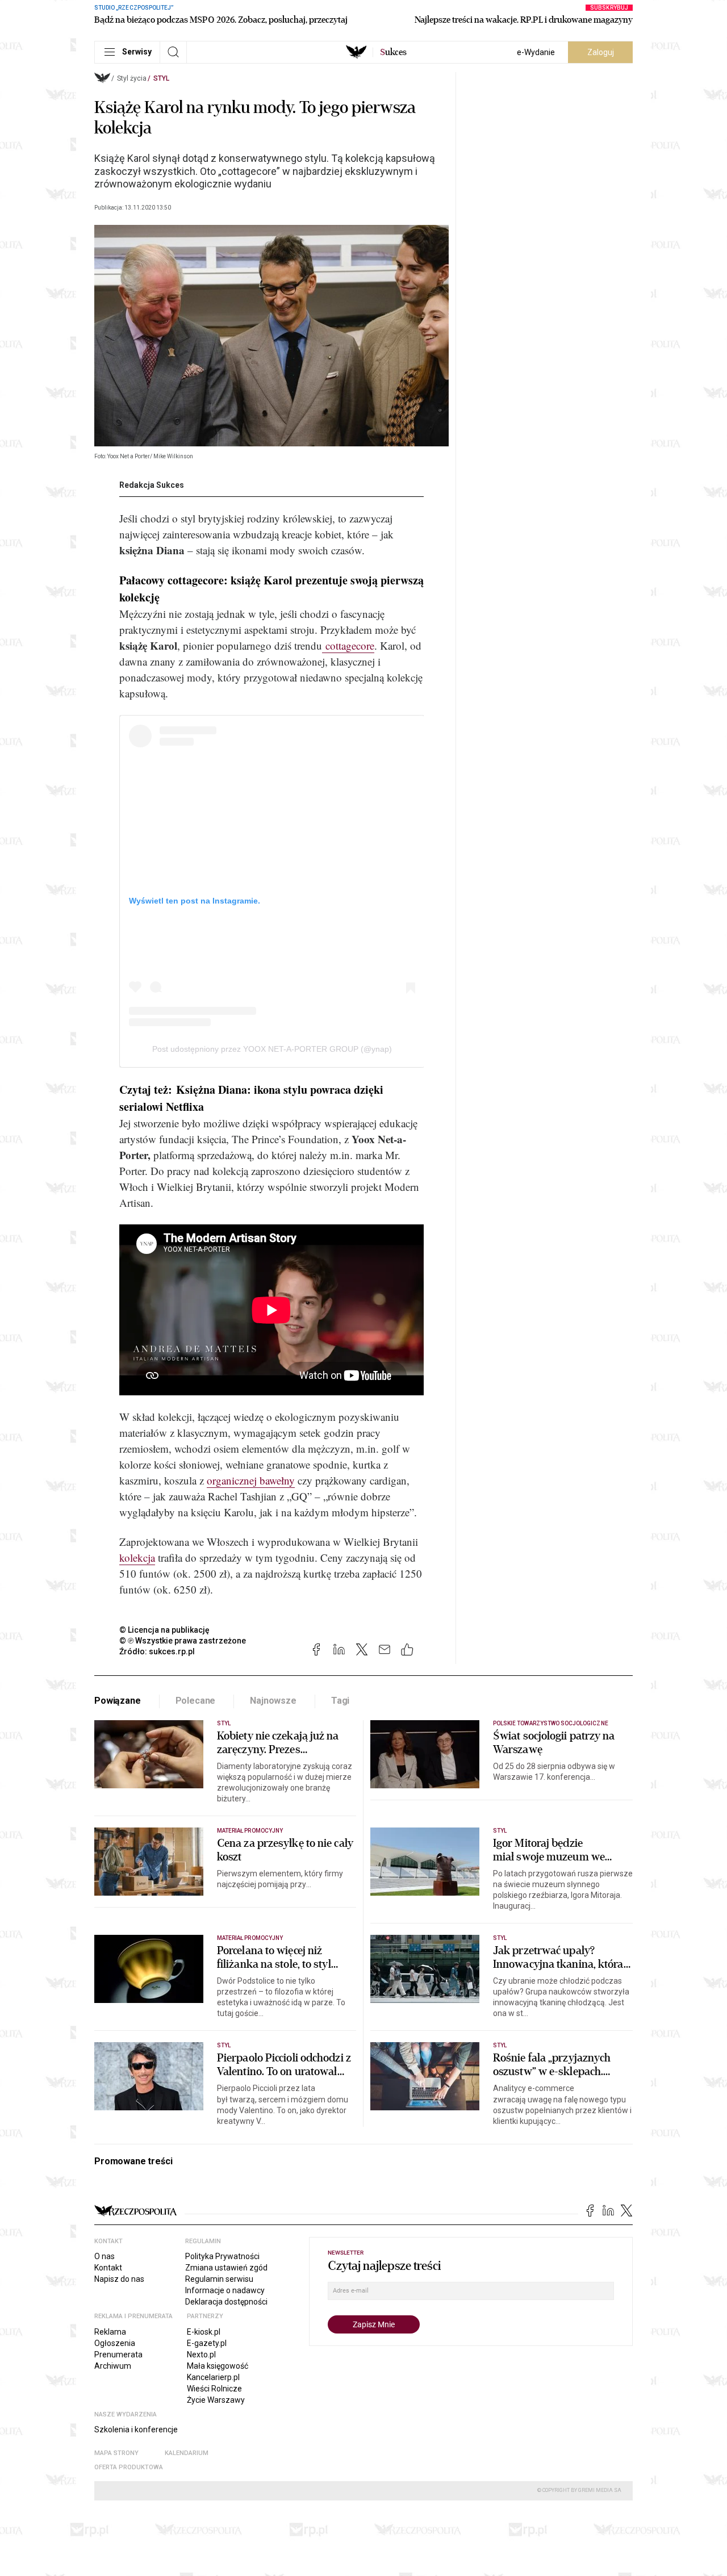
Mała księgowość (218, 2366)
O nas (105, 2256)
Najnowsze (273, 1701)
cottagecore (348, 645)
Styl (161, 78)
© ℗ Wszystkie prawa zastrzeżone (183, 1641)
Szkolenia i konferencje (136, 2429)
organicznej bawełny (251, 1480)
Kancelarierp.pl (213, 2377)
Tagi (340, 1701)
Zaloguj (601, 52)
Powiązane (118, 1701)
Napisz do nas (119, 2279)
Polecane (196, 1701)
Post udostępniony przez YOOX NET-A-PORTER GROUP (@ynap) (272, 1049)
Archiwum (113, 2366)
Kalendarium (187, 2453)
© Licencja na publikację (165, 1630)
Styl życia (132, 78)
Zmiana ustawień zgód (226, 2268)
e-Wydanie (536, 52)
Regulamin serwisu (219, 2279)
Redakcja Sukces (152, 485)
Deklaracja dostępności (226, 2302)
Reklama (110, 2332)
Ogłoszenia (115, 2343)
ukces (393, 52)
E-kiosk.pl (204, 2332)
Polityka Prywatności (222, 2256)
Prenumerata (118, 2355)
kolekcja (137, 1557)
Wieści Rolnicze (214, 2389)
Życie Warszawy (216, 2400)
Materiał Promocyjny (250, 1938)
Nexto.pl (201, 2355)
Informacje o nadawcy (225, 2290)
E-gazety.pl (207, 2343)
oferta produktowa (129, 2467)
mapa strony (116, 2453)
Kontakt (108, 2268)
